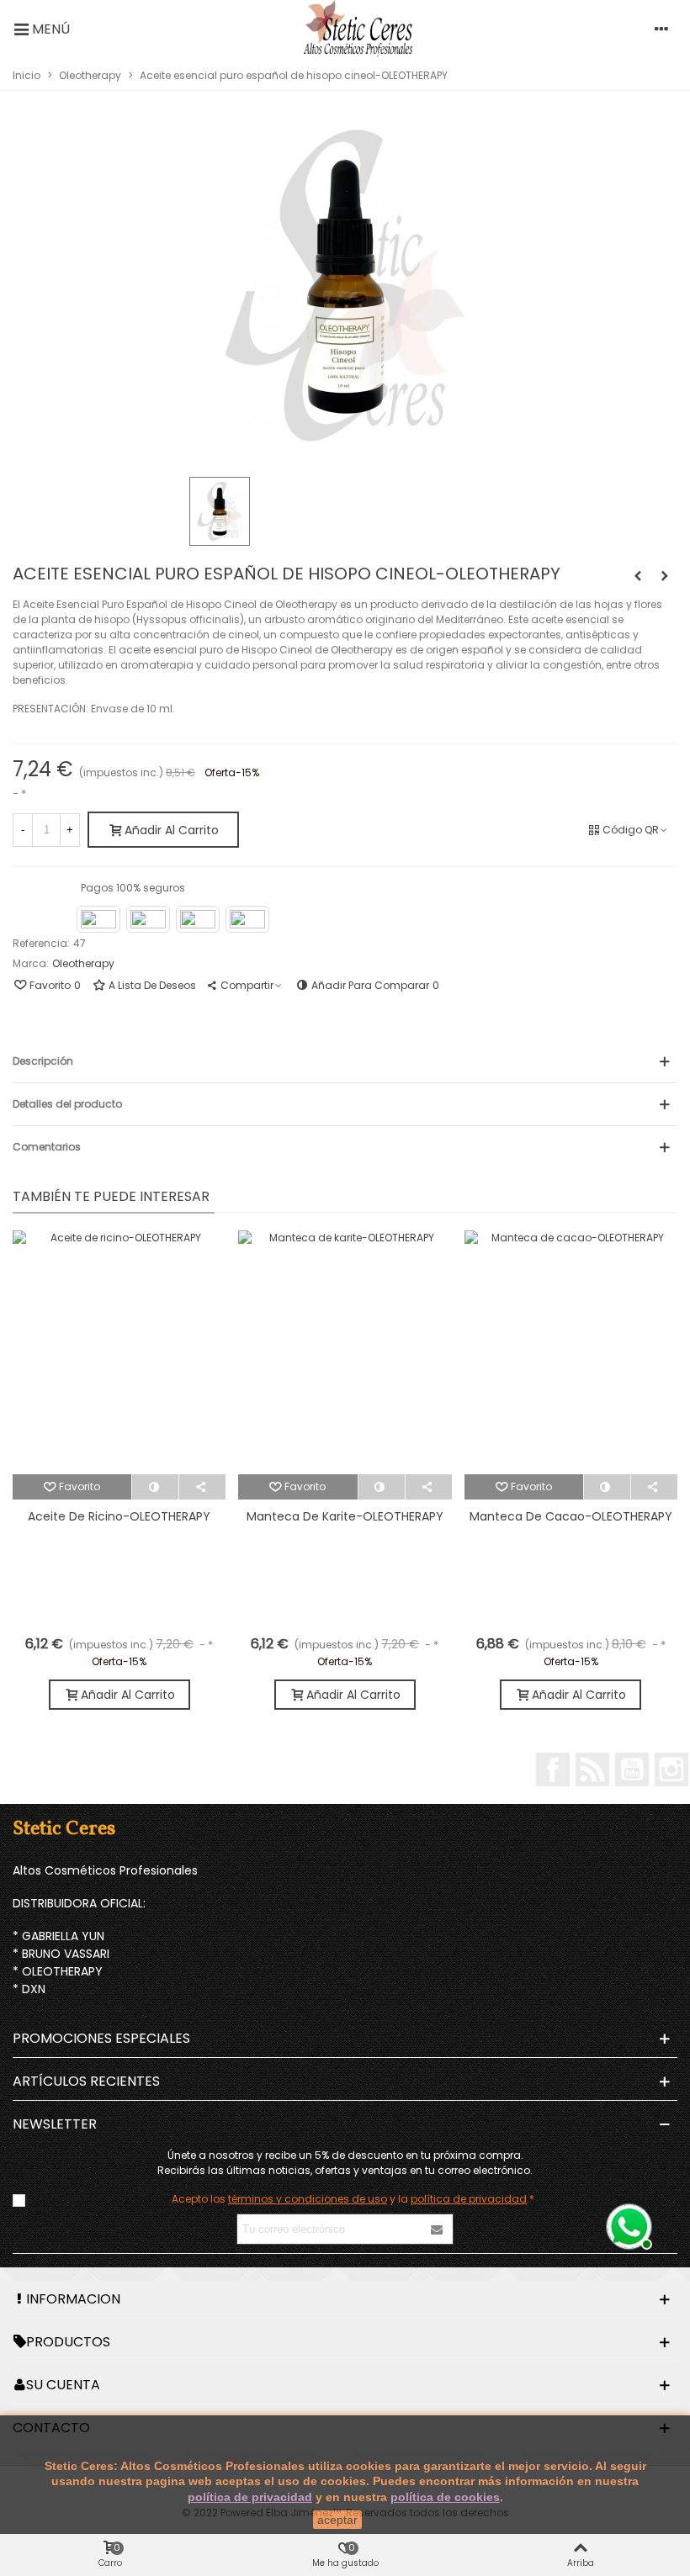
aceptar (337, 2520)
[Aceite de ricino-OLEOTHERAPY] (119, 1352)
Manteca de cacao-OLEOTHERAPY (571, 1516)
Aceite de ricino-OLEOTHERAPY (119, 1516)
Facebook (553, 1769)
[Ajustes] (661, 29)
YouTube (632, 1769)
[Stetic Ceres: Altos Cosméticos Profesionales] (358, 29)
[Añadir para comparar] (156, 1487)
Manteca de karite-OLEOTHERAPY (345, 1516)
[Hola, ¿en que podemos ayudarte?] (627, 2224)
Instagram (671, 1769)
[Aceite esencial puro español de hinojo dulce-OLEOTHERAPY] (638, 576)
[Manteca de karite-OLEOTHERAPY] (345, 1352)
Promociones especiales (101, 2038)
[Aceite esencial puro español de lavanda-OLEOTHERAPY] (665, 576)
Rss (592, 1769)
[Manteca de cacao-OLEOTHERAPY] (571, 1352)
